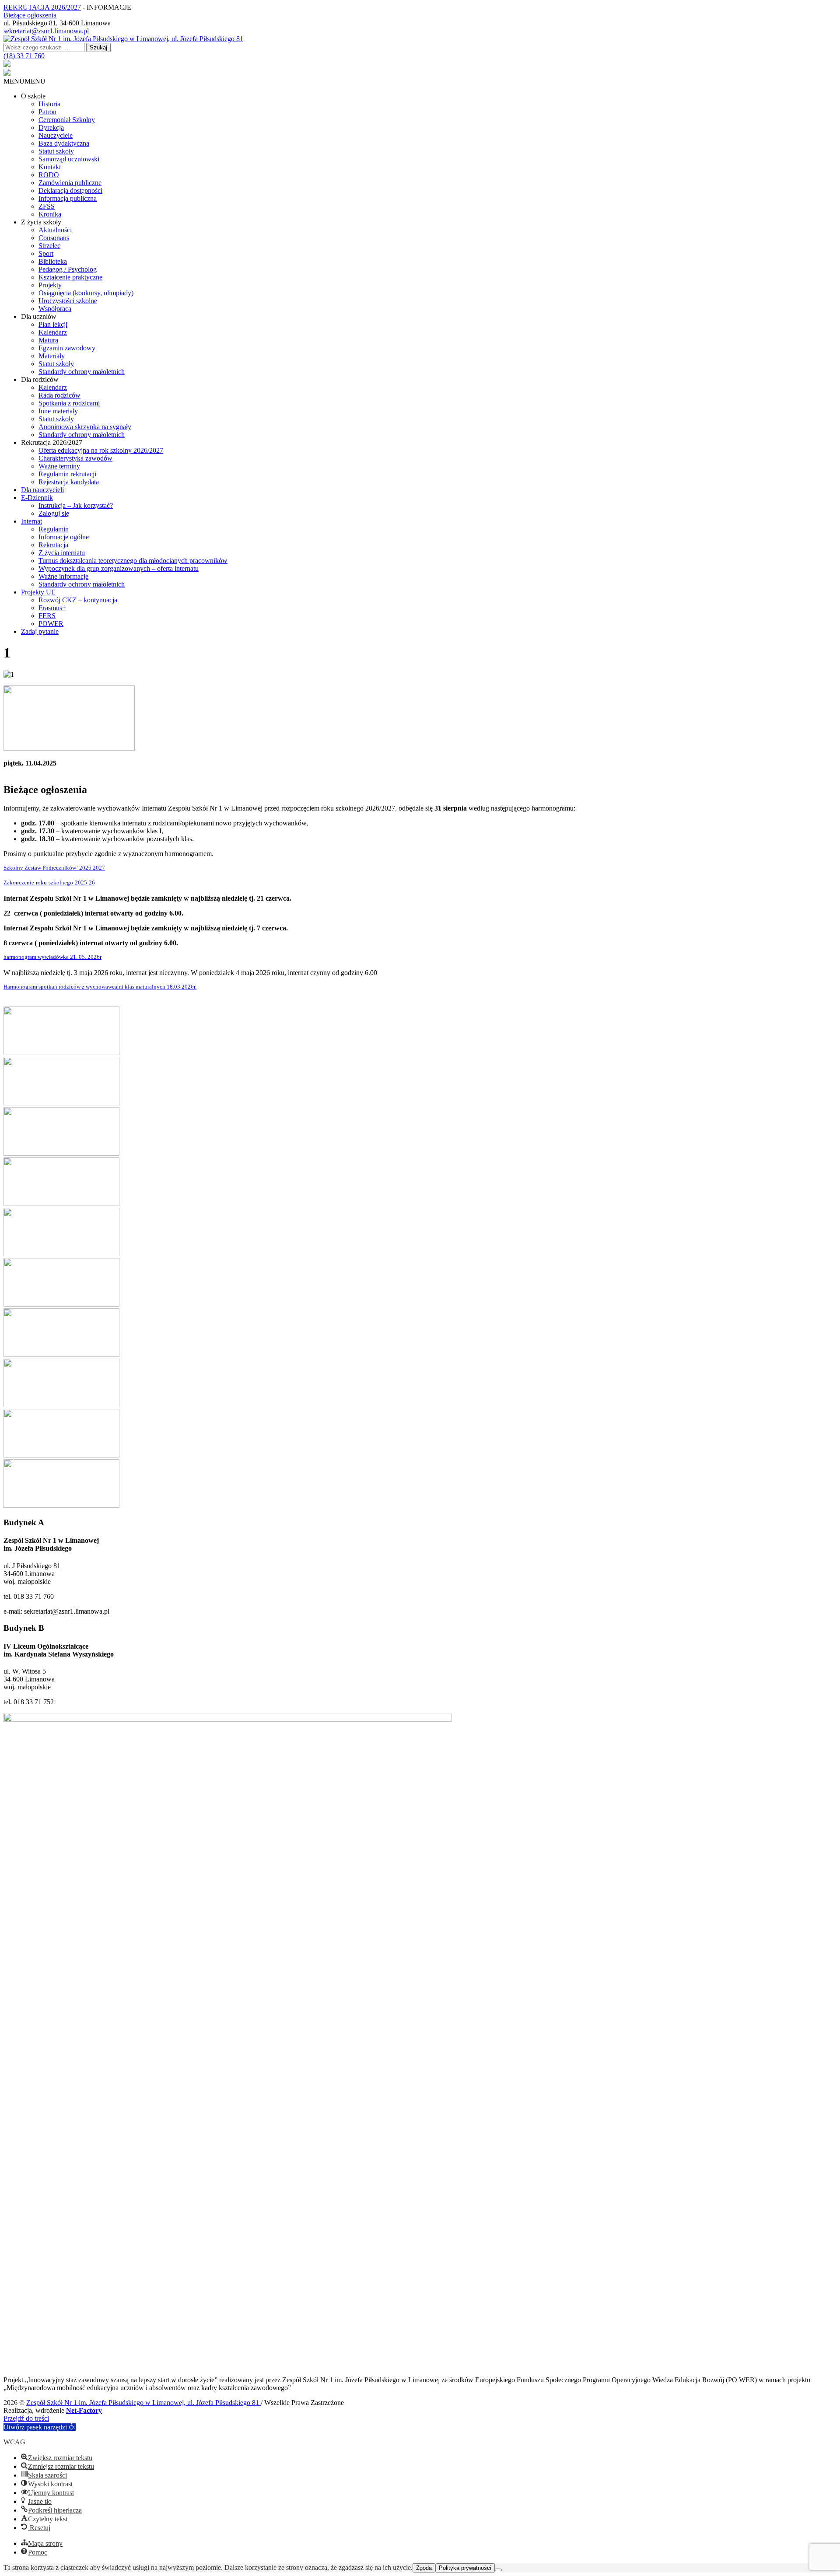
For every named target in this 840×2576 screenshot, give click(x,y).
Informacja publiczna (68, 198)
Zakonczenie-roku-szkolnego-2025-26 (49, 883)
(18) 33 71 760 (24, 56)
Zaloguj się (54, 513)
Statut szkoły (56, 151)
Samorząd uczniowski (69, 159)
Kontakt (50, 167)
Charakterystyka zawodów (75, 458)
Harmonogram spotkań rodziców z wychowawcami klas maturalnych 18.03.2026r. (100, 987)
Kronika (50, 214)
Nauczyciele (56, 135)
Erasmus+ (52, 608)
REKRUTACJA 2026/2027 (42, 7)
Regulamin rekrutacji (67, 474)
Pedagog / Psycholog (68, 269)
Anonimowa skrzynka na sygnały (85, 427)
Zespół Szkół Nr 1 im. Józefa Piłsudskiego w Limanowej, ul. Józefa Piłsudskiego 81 (143, 2403)
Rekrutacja (53, 545)
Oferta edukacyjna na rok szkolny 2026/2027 (101, 450)
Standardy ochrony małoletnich (82, 372)
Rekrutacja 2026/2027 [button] (52, 442)
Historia (49, 104)
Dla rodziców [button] (40, 379)
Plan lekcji (53, 324)
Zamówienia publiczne (70, 183)
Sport (46, 253)
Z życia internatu (62, 553)
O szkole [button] (33, 96)
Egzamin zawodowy (67, 348)
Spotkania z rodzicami (69, 403)
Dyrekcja (51, 128)
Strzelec (49, 246)
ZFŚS (47, 206)
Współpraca (55, 309)
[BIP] (7, 65)
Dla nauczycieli (42, 490)
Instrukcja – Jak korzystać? (76, 505)
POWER (51, 624)
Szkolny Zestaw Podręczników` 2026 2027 (54, 868)
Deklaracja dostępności (70, 190)
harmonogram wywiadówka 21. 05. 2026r (52, 957)
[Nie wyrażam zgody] (498, 2570)
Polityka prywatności (465, 2568)
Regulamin (54, 529)
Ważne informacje (63, 576)
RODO (49, 175)
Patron (47, 112)
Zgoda (424, 2568)
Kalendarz (53, 332)
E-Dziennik (37, 498)
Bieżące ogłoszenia (30, 15)
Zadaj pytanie (40, 631)
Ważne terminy (59, 466)
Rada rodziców (59, 395)
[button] (24, 81)
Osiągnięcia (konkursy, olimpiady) (86, 293)
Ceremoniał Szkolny (67, 120)
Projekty (50, 285)
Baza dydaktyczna (64, 143)
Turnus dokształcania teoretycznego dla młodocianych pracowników (133, 561)
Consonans (54, 238)
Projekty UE (38, 592)
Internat (31, 521)
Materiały (52, 356)
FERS (47, 616)
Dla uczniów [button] (39, 316)
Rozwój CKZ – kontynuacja (78, 600)
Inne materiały (58, 411)
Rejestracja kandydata (69, 482)
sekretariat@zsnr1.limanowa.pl (46, 31)
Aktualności (55, 230)
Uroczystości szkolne (68, 301)
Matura (48, 340)
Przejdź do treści (26, 2418)
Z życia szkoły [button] (41, 222)
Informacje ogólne (64, 537)
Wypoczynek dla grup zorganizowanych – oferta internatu (119, 568)
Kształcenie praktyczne (70, 277)
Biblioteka (53, 261)
